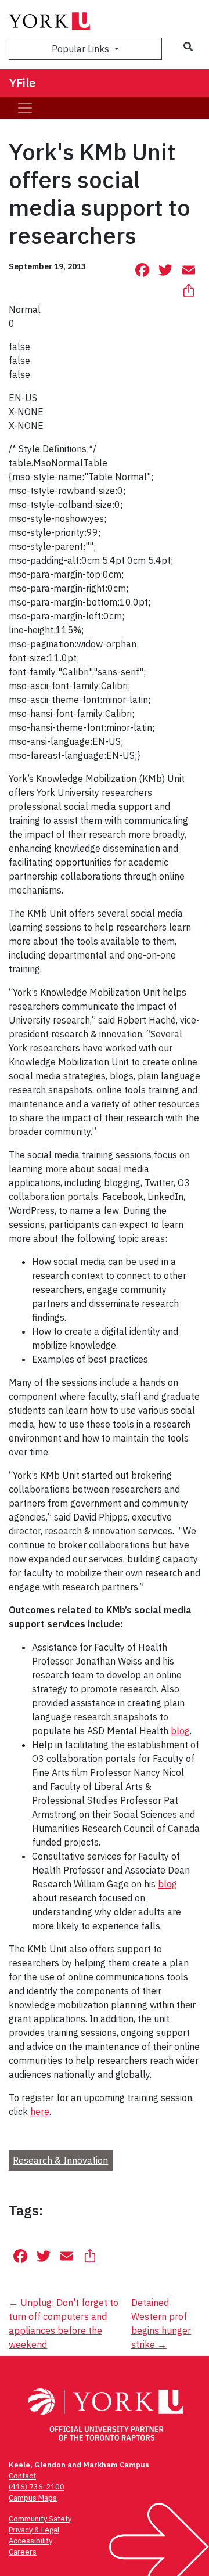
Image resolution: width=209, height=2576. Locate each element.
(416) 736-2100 (37, 2487)
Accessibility (30, 2541)
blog (180, 1731)
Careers (23, 2552)
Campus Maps (33, 2498)
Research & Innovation (60, 2160)
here (40, 2112)
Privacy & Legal (34, 2530)
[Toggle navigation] (25, 108)
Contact (22, 2476)
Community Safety (40, 2519)
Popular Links (82, 49)
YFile (22, 83)
